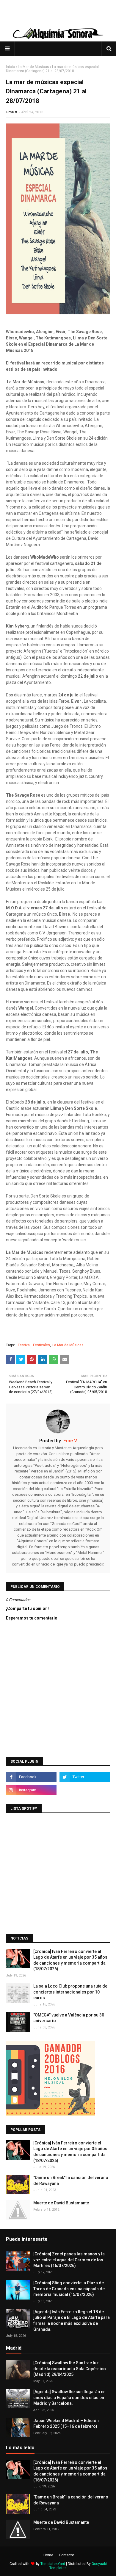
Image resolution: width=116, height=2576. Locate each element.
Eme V (12, 112)
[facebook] (31, 1777)
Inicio (10, 67)
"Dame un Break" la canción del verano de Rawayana (71, 2181)
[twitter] (85, 1777)
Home (48, 2555)
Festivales (41, 1345)
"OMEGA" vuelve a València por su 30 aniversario (69, 2018)
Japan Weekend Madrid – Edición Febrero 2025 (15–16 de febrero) (66, 2424)
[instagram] (31, 1790)
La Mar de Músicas (33, 67)
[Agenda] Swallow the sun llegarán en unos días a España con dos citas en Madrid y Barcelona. (69, 2397)
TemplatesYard (53, 2564)
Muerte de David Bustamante (61, 2203)
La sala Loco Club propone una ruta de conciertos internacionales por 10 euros (70, 1992)
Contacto (66, 2555)
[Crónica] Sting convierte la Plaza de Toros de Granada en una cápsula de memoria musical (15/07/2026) (69, 2289)
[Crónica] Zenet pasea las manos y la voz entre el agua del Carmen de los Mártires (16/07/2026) (69, 2260)
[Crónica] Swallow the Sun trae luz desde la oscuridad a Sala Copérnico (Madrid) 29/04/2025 (70, 2369)
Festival (24, 1345)
